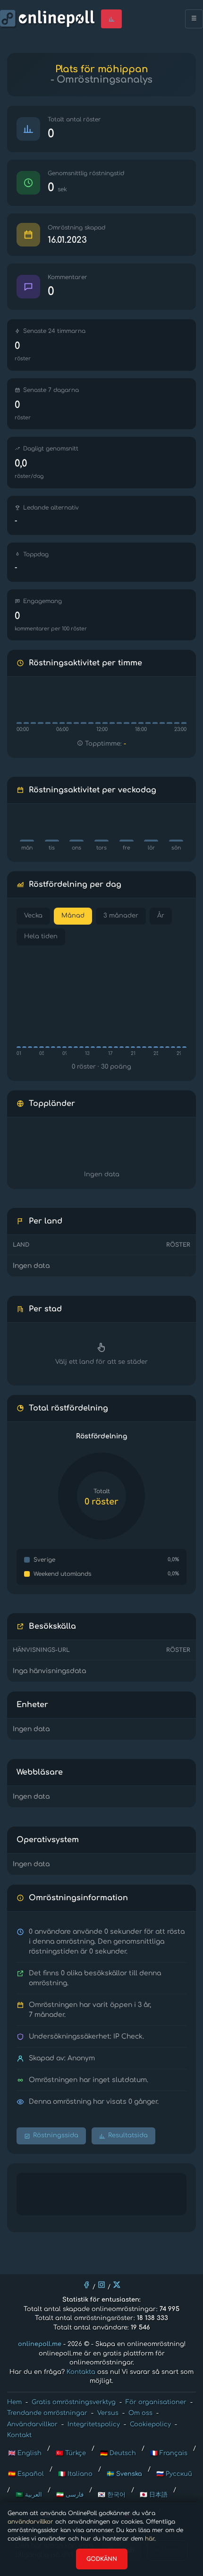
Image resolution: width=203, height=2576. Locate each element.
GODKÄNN (102, 2559)
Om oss (140, 2413)
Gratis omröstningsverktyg (74, 2402)
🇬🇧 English (25, 2453)
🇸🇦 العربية (29, 2495)
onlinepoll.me (40, 2344)
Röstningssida (56, 2135)
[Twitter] (117, 2285)
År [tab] (161, 916)
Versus (108, 2413)
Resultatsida (128, 2135)
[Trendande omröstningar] (111, 19)
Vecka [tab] (33, 916)
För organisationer (156, 2402)
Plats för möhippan (102, 69)
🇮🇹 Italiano (75, 2474)
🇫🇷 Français (169, 2453)
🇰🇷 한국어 (112, 2495)
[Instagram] (101, 2285)
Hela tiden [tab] (41, 936)
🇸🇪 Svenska (124, 2474)
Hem (14, 2402)
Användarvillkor (32, 2424)
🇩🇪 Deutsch (118, 2453)
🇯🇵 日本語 (154, 2495)
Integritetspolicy (94, 2424)
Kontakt (19, 2435)
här (150, 2539)
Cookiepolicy (150, 2424)
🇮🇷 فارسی (70, 2495)
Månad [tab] (73, 916)
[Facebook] (86, 2285)
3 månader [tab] (121, 916)
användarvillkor (30, 2522)
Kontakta (81, 2372)
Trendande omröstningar (47, 2413)
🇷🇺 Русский (174, 2474)
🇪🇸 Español (26, 2474)
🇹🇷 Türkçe (71, 2453)
